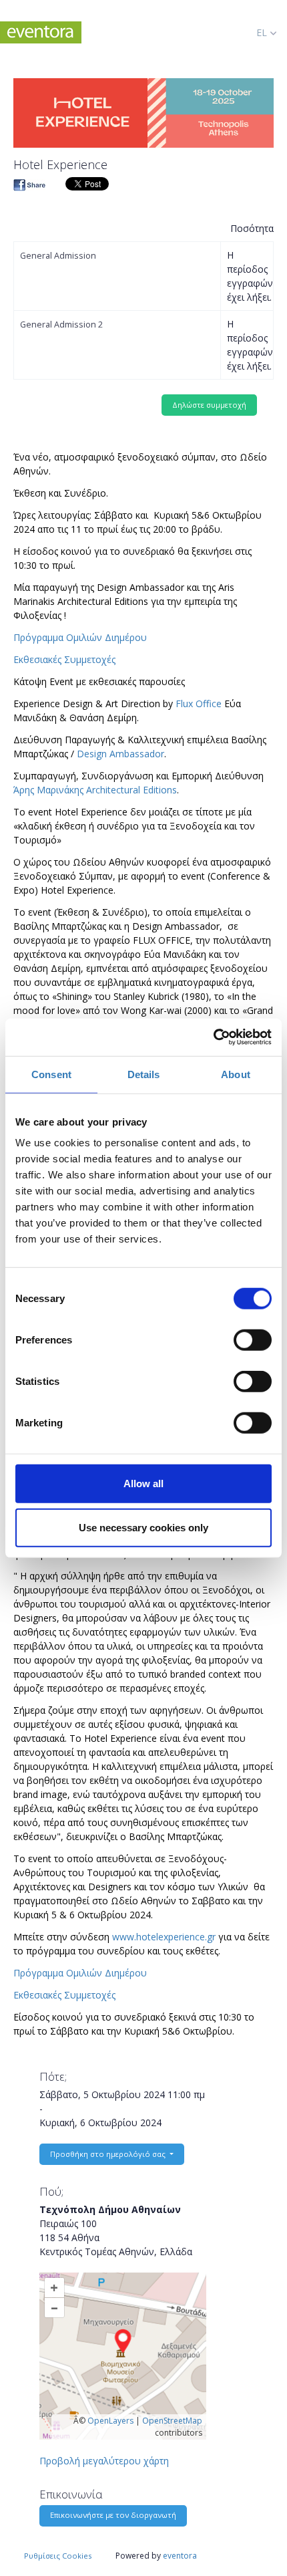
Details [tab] (144, 1074)
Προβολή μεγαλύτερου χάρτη (104, 2461)
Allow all (143, 1484)
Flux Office (199, 703)
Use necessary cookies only (143, 1527)
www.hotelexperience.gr (164, 1937)
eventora (180, 2556)
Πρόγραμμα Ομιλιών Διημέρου (80, 637)
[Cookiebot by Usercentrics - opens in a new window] (213, 1037)
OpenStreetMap (172, 2421)
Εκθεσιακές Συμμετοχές (64, 659)
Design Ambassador (120, 754)
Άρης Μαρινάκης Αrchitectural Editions (95, 790)
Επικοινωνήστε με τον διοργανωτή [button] (113, 2515)
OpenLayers (110, 2421)
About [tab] (236, 1074)
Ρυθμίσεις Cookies (58, 2556)
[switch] (253, 1340)
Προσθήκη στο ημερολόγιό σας (109, 2154)
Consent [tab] (51, 1074)
